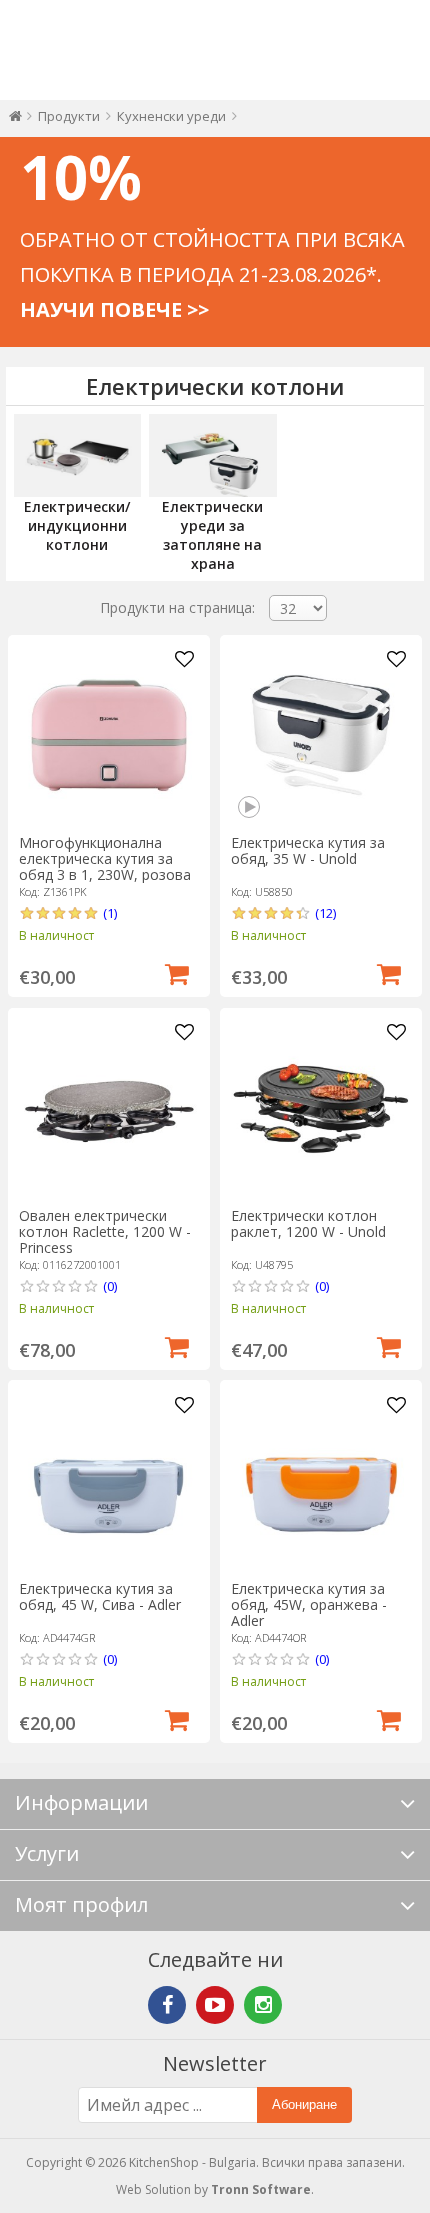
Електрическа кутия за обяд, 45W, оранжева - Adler (309, 1604)
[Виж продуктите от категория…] (77, 455)
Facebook (167, 2005)
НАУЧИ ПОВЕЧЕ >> (114, 309)
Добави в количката (177, 972)
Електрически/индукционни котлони (77, 525)
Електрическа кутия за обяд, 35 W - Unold (308, 850)
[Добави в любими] (184, 660)
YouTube (215, 2005)
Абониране (304, 2104)
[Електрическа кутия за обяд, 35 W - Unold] (321, 735)
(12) (325, 913)
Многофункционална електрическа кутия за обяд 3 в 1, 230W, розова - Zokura (105, 866)
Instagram (263, 2005)
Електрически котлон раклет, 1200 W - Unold (308, 1223)
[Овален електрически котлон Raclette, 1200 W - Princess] (109, 1108)
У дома (15, 120)
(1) (110, 913)
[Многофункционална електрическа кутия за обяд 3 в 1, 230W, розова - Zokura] (109, 735)
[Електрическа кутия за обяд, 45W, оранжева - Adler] (321, 1481)
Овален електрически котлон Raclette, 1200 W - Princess (105, 1231)
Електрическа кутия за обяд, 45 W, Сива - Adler (100, 1596)
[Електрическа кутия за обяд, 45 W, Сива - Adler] (109, 1481)
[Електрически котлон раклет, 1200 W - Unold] (321, 1108)
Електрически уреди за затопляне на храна (212, 535)
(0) (110, 1286)
